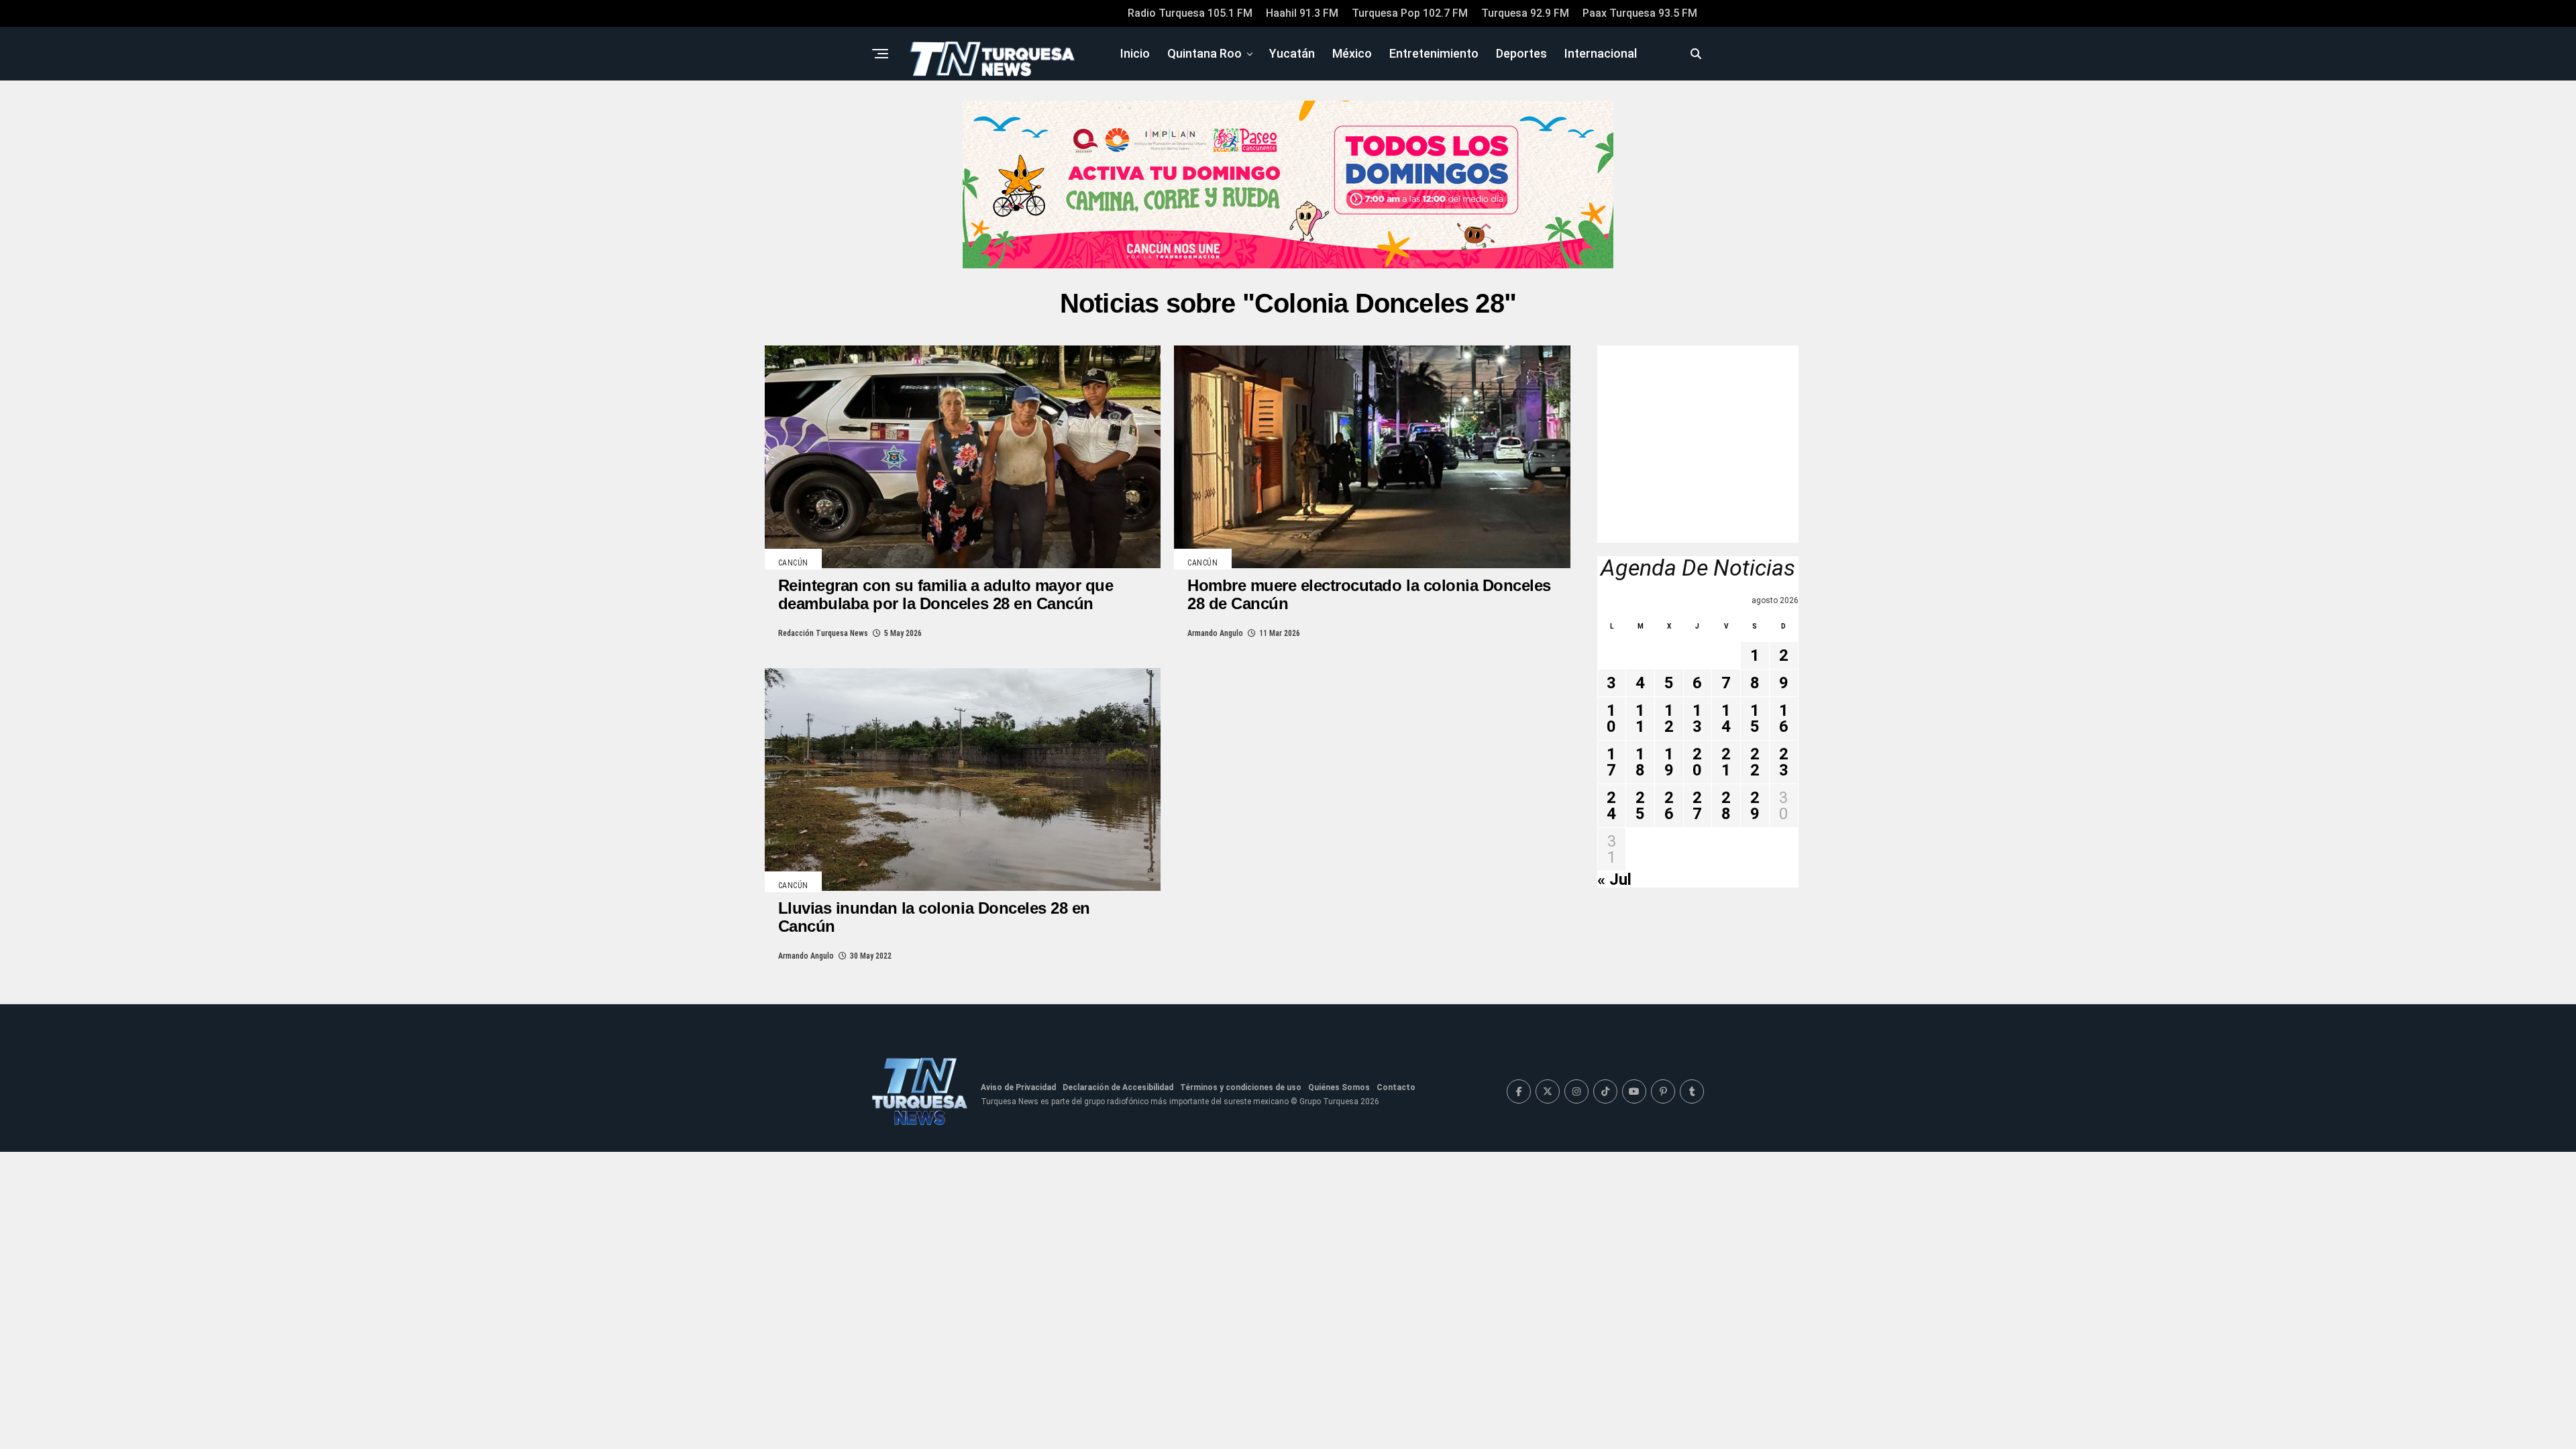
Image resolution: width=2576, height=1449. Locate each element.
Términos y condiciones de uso (1241, 1087)
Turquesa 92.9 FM (1525, 13)
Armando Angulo (1215, 633)
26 (1669, 806)
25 (1640, 806)
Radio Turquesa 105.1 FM (1190, 13)
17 (1611, 762)
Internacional (1601, 53)
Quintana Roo (1204, 53)
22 (1755, 762)
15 (1755, 718)
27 (1697, 806)
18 (1640, 762)
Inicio (1135, 53)
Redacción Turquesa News (823, 633)
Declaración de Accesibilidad (1118, 1087)
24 (1611, 806)
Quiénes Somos (1339, 1087)
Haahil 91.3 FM (1302, 13)
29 (1755, 806)
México (1352, 53)
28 (1726, 806)
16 (1784, 718)
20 (1697, 762)
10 (1611, 718)
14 (1726, 718)
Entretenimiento (1434, 53)
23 (1784, 762)
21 (1726, 762)
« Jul (1614, 879)
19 (1669, 762)
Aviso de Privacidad (1018, 1087)
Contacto (1396, 1087)
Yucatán (1292, 53)
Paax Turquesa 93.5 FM (1640, 13)
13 (1697, 718)
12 (1669, 718)
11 (1640, 718)
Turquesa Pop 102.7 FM (1410, 13)
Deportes (1521, 53)
